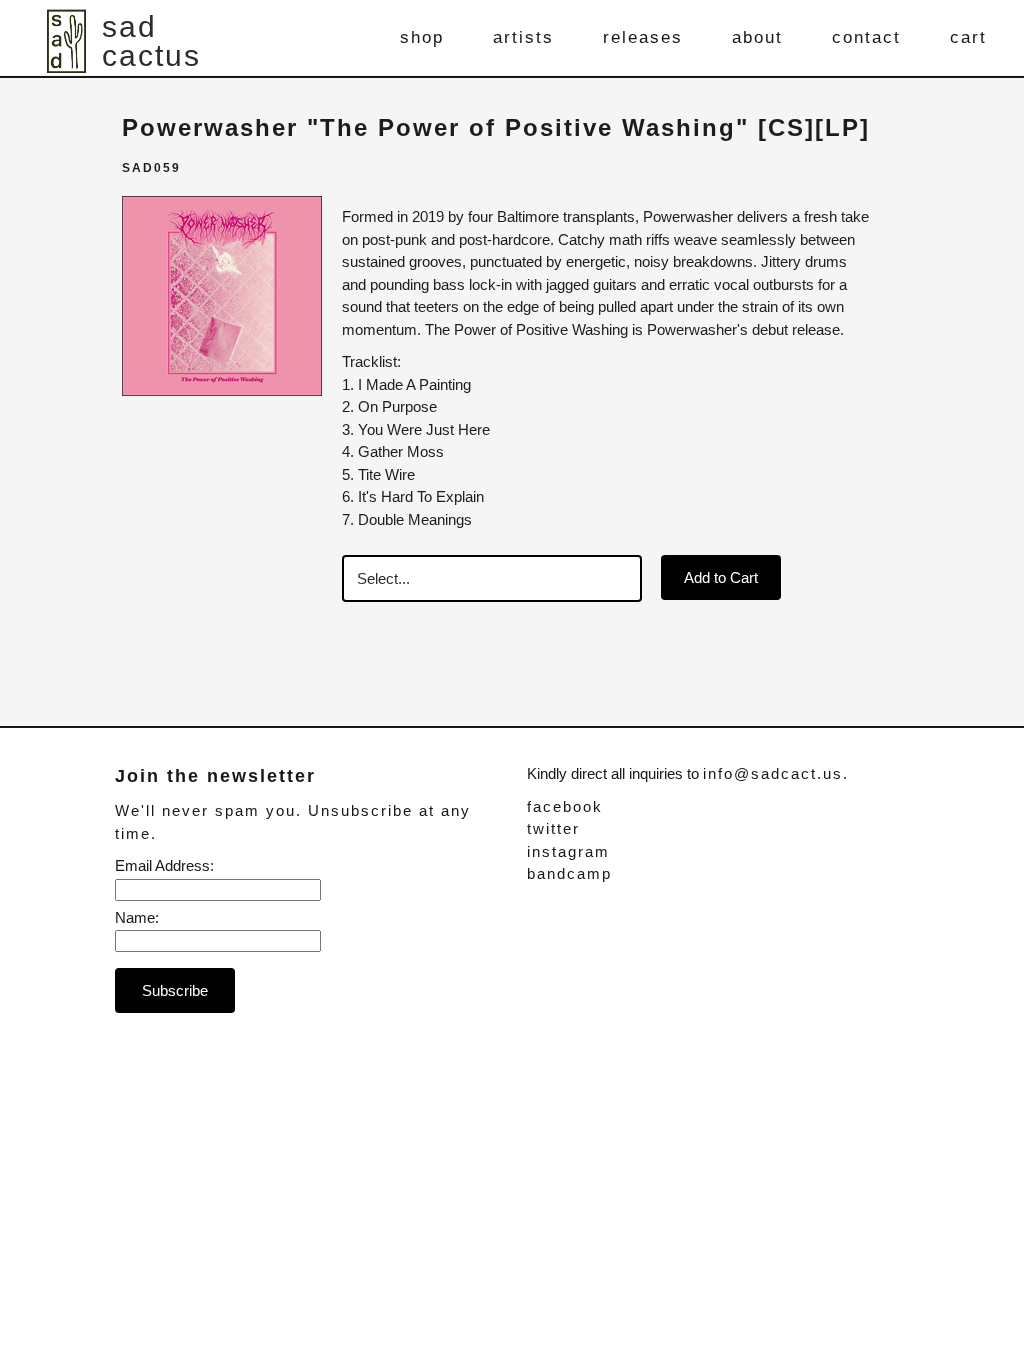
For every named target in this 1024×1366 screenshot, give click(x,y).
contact (866, 37)
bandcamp (569, 873)
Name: (137, 917)
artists (523, 37)
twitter (553, 828)
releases (643, 37)
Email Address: (164, 865)
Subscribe (175, 990)
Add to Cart (721, 577)
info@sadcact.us (773, 773)
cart (968, 37)
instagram (568, 851)
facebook (565, 806)
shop (422, 37)
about (757, 37)
